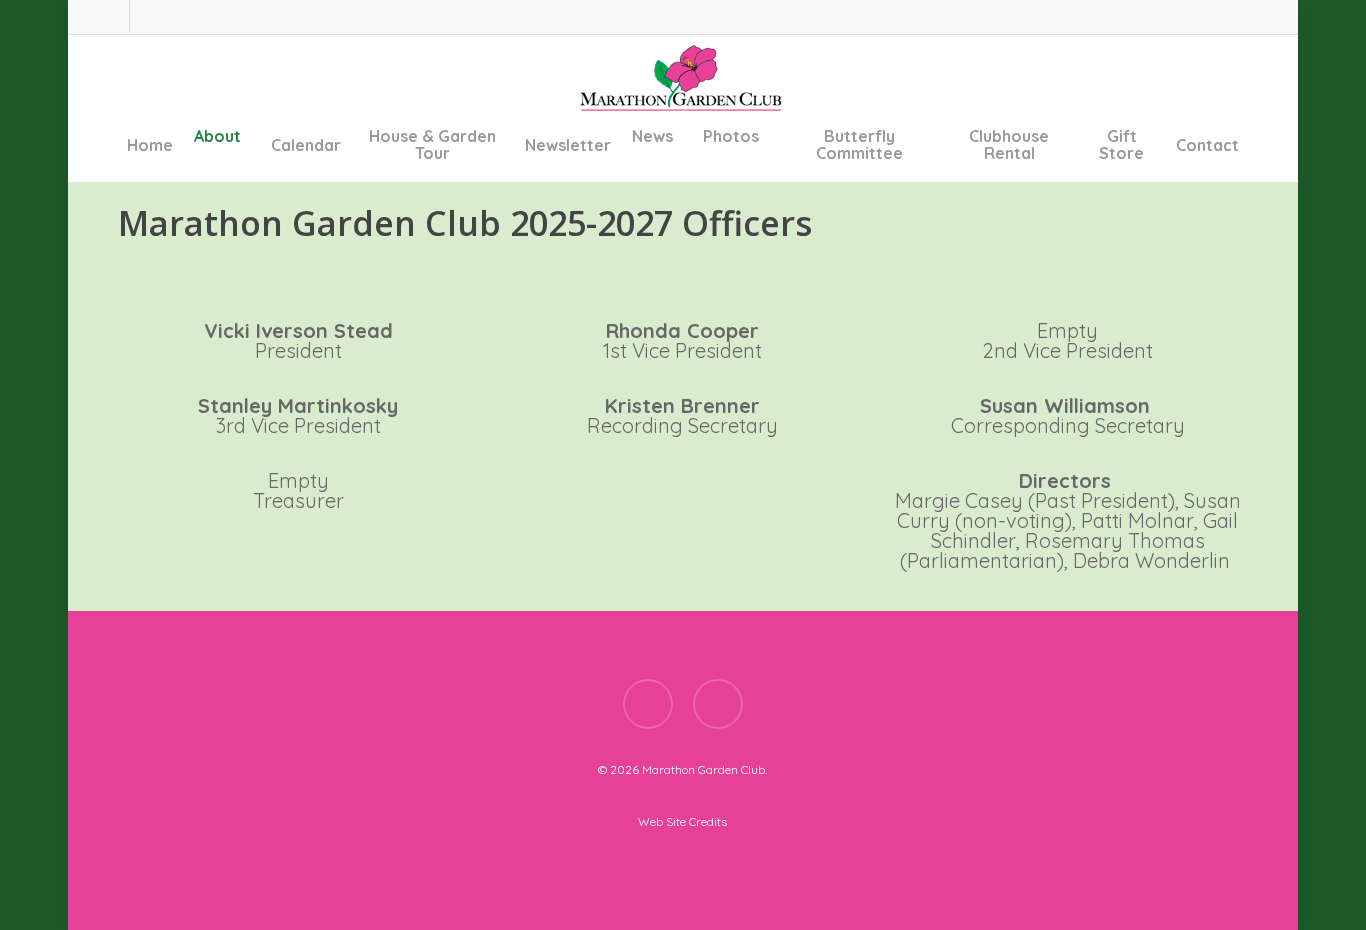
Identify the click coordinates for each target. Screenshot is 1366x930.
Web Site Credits (682, 821)
